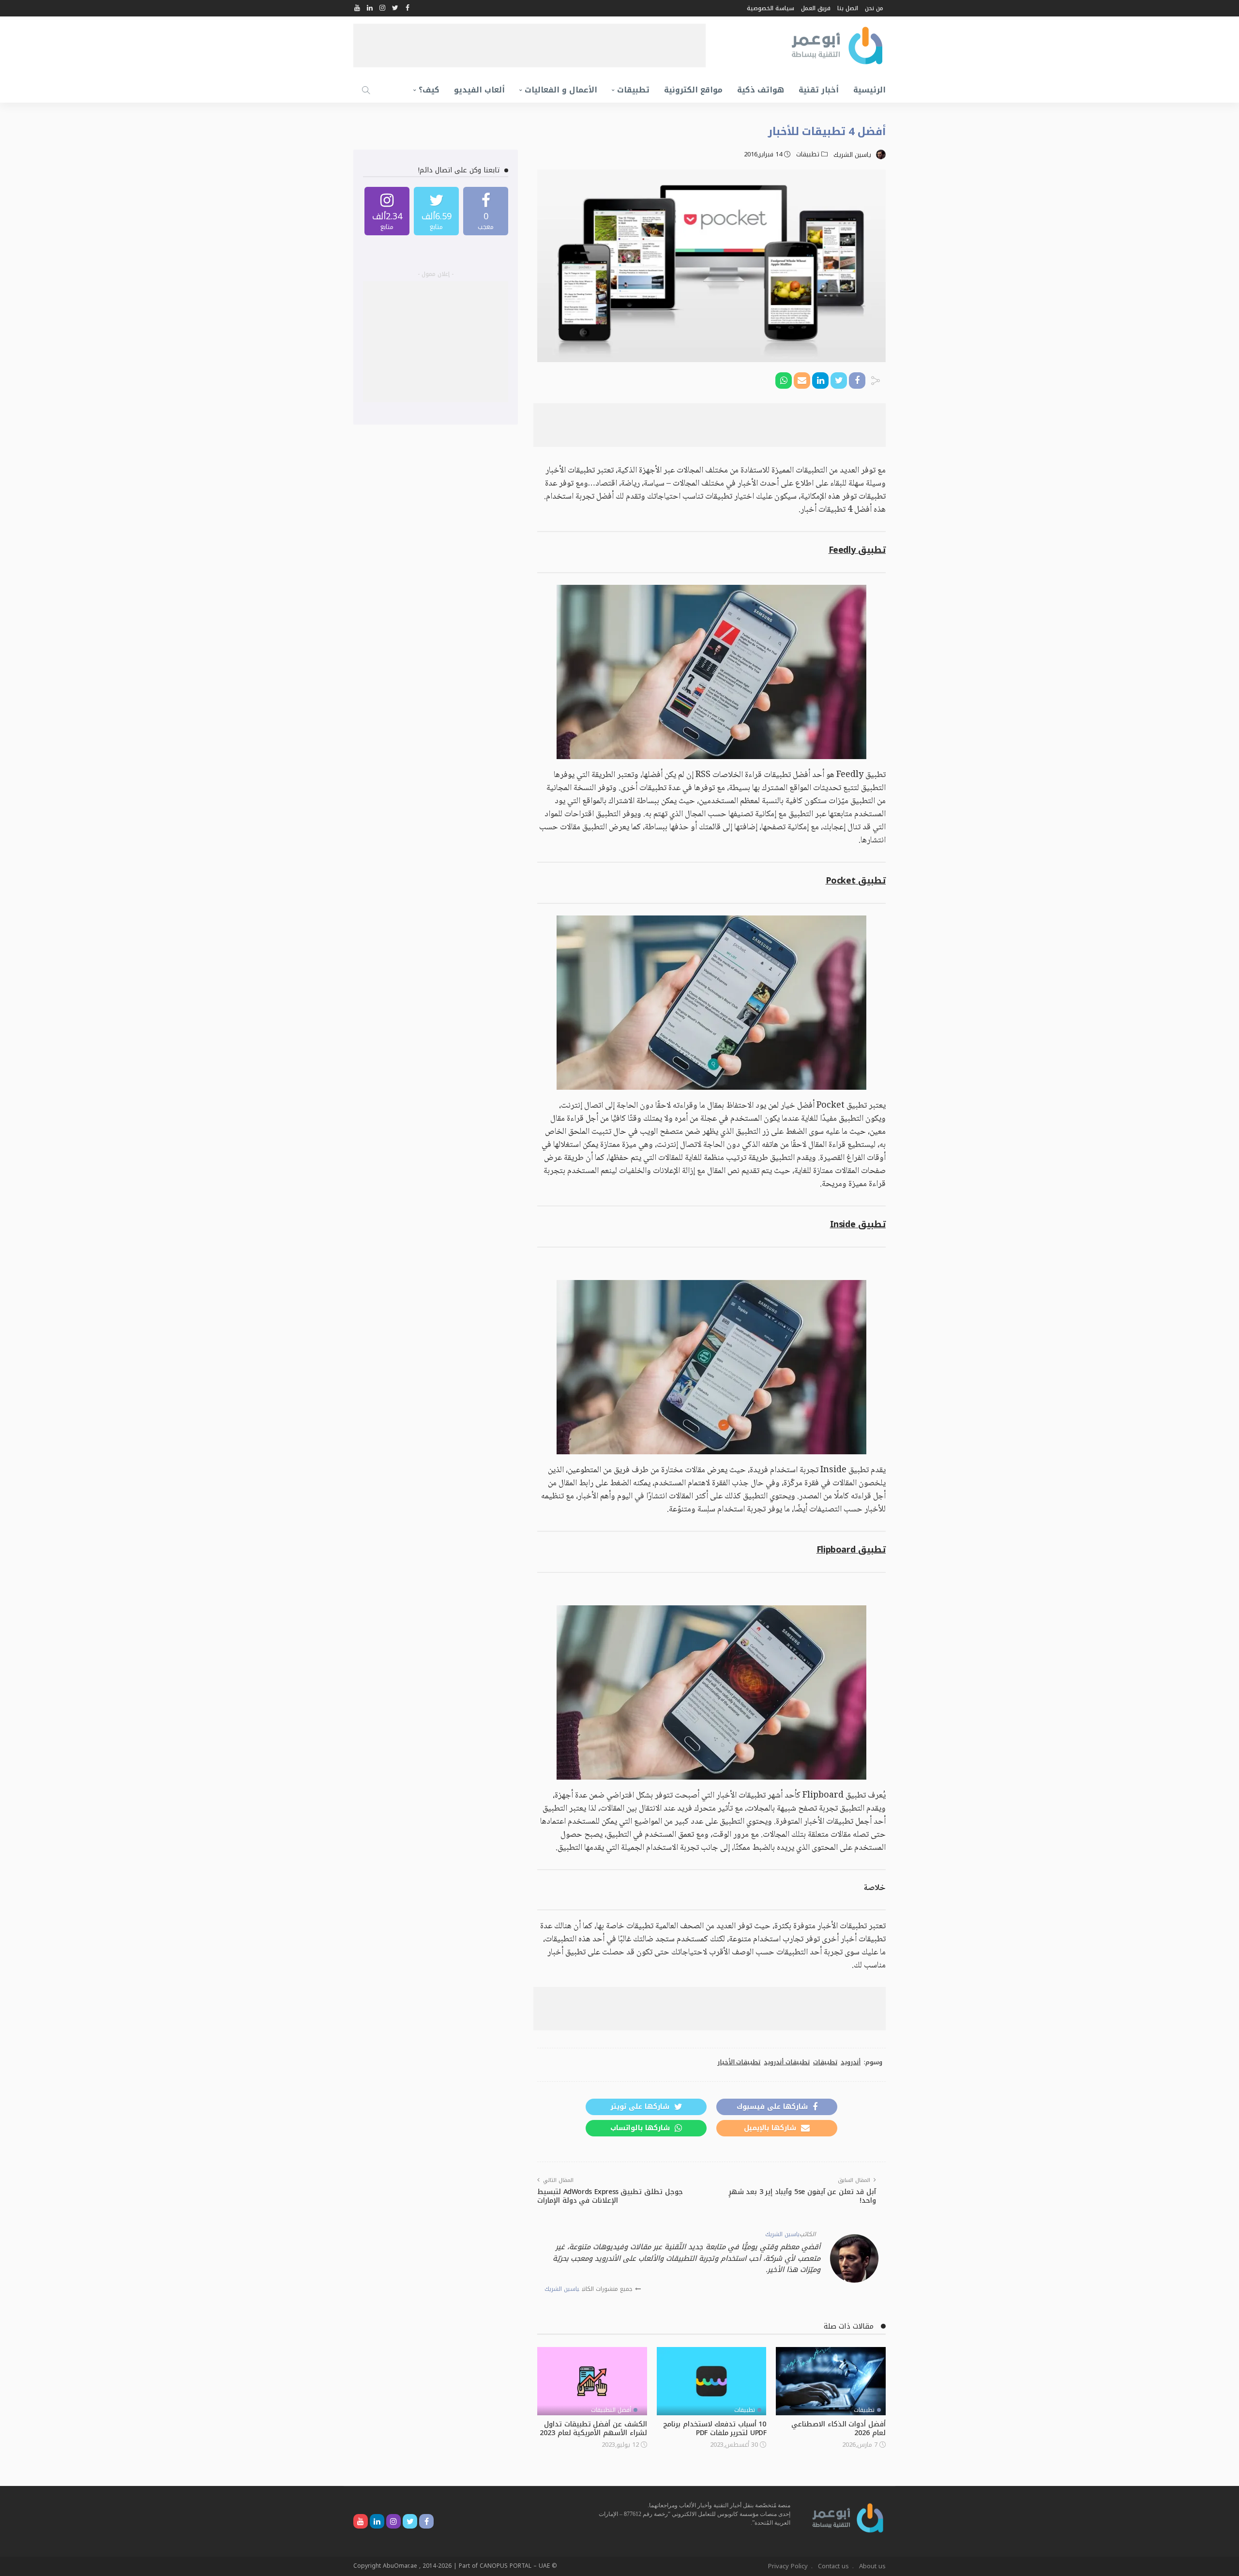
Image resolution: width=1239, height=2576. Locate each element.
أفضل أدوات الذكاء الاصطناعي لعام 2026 (839, 2429)
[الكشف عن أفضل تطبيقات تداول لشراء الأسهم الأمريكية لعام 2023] (592, 2381)
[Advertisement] (529, 46)
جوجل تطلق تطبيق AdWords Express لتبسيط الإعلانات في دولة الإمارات (610, 2196)
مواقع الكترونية (693, 90)
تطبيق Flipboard (851, 1550)
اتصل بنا (848, 8)
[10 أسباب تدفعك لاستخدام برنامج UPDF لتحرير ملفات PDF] (712, 2381)
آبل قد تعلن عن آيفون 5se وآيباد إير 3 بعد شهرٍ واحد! (802, 2196)
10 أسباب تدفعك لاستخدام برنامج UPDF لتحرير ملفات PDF (715, 2429)
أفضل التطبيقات (611, 2410)
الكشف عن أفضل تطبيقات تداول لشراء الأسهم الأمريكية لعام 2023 (593, 2429)
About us (872, 2566)
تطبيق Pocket (856, 881)
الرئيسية (869, 90)
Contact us (833, 2566)
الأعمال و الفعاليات (561, 90)
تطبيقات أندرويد (787, 2062)
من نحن (874, 8)
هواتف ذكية (761, 90)
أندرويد (851, 2062)
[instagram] (387, 211)
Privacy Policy (788, 2566)
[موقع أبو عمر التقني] (848, 2518)
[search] (366, 90)
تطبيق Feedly (857, 550)
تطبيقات (633, 90)
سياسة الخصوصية (771, 8)
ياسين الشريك (852, 155)
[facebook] (486, 211)
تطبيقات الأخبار (739, 2062)
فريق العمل (816, 8)
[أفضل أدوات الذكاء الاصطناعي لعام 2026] (831, 2381)
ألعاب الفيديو (479, 90)
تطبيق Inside (858, 1224)
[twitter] (436, 211)
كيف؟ (429, 90)
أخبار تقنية (819, 90)
